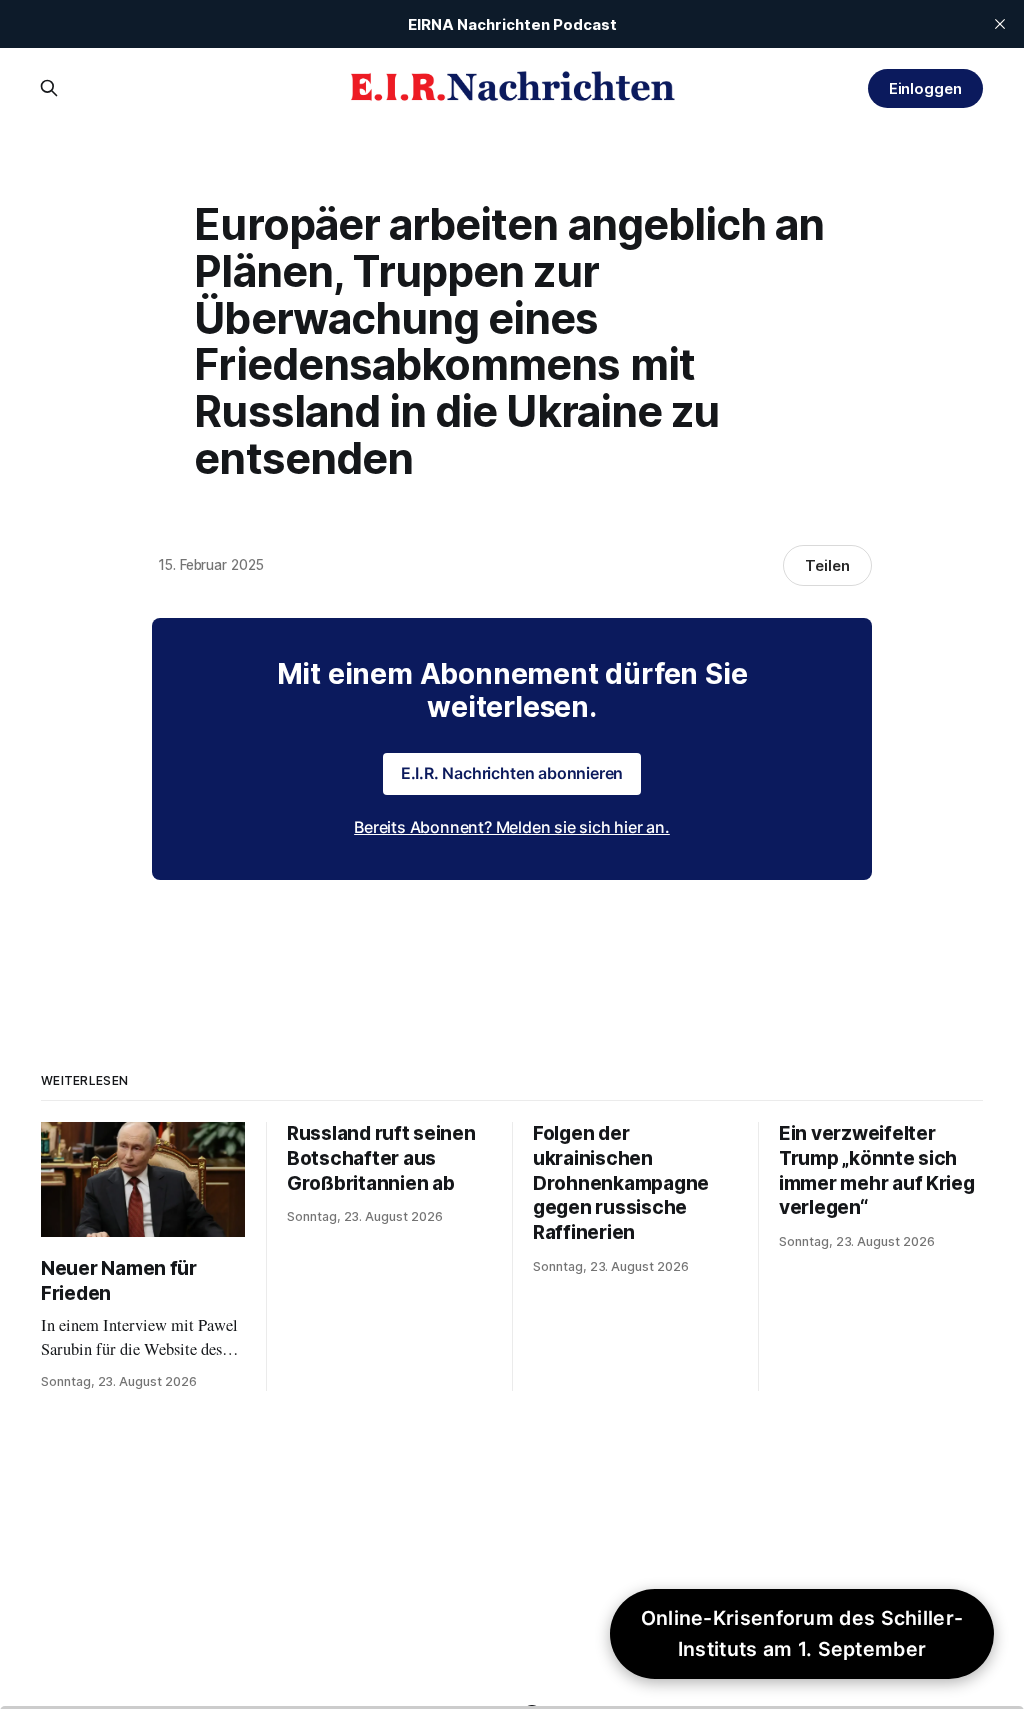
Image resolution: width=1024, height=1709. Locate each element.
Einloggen (925, 88)
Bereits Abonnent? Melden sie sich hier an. (512, 827)
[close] (1000, 24)
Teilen (827, 565)
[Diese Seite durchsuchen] (49, 88)
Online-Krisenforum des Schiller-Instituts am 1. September (802, 1633)
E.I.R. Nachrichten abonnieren (512, 773)
